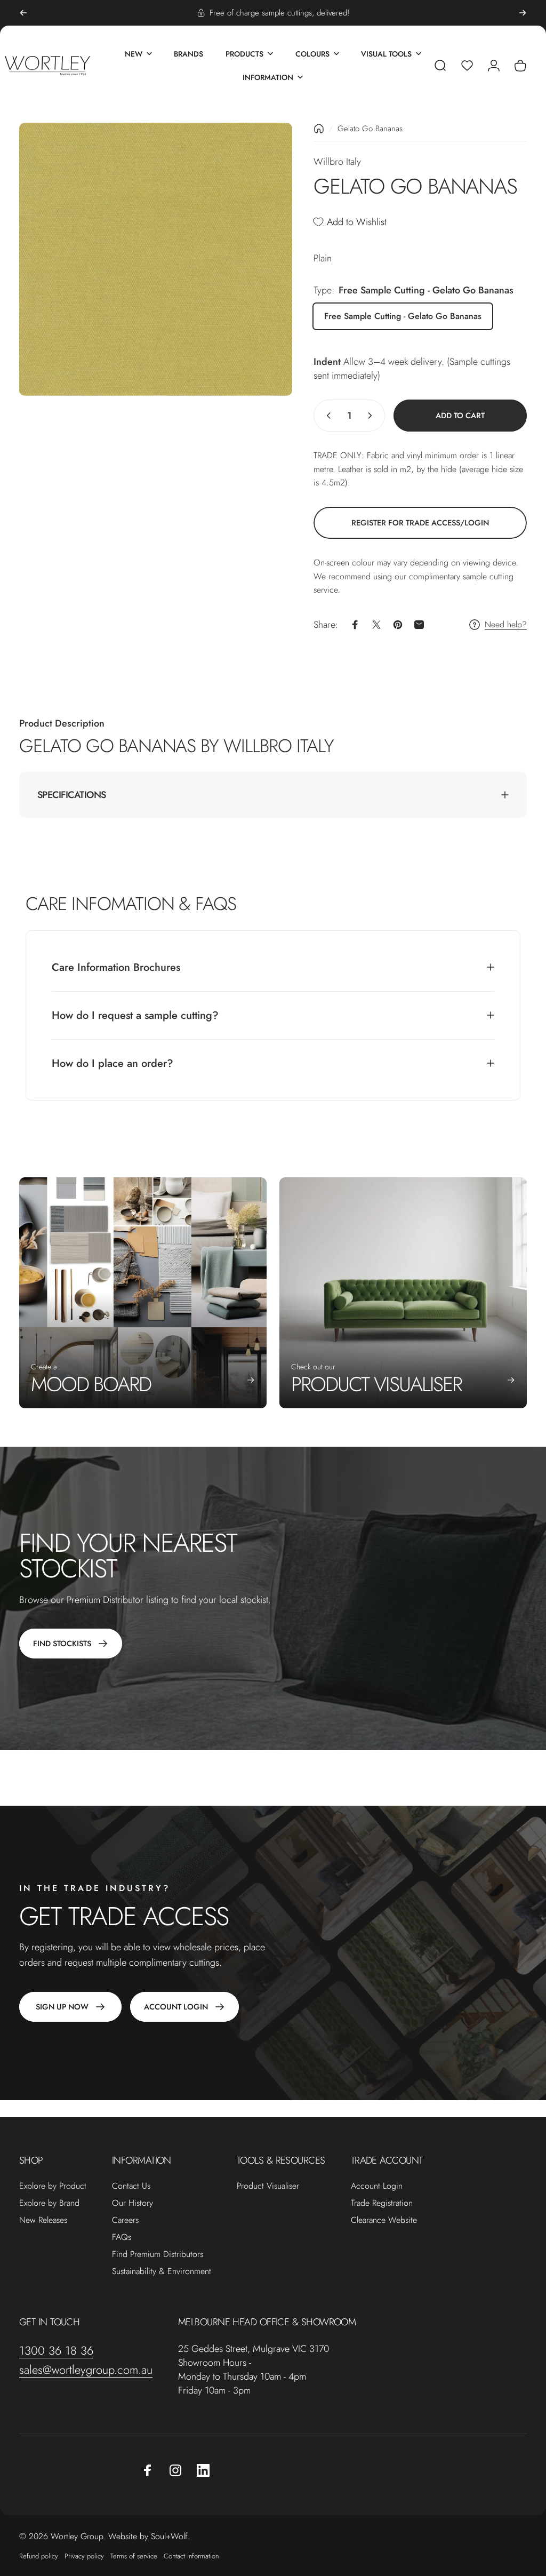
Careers (125, 2220)
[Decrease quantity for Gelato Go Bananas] (326, 416)
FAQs (122, 2237)
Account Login (377, 2186)
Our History (133, 2203)
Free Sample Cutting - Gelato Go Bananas (403, 316)
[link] (420, 523)
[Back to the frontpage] (319, 129)
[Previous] (23, 13)
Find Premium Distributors (158, 2254)
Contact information (191, 2556)
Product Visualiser (268, 2186)
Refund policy (39, 2556)
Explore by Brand (49, 2203)
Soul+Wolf (169, 2536)
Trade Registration (382, 2203)
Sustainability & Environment (162, 2271)
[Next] (523, 13)
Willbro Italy (337, 162)
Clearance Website (384, 2220)
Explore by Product (53, 2186)
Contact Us (131, 2186)
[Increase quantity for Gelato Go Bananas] (372, 416)
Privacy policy (84, 2556)
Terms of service (134, 2556)
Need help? (506, 625)
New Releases (43, 2220)
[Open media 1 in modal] (156, 259)
